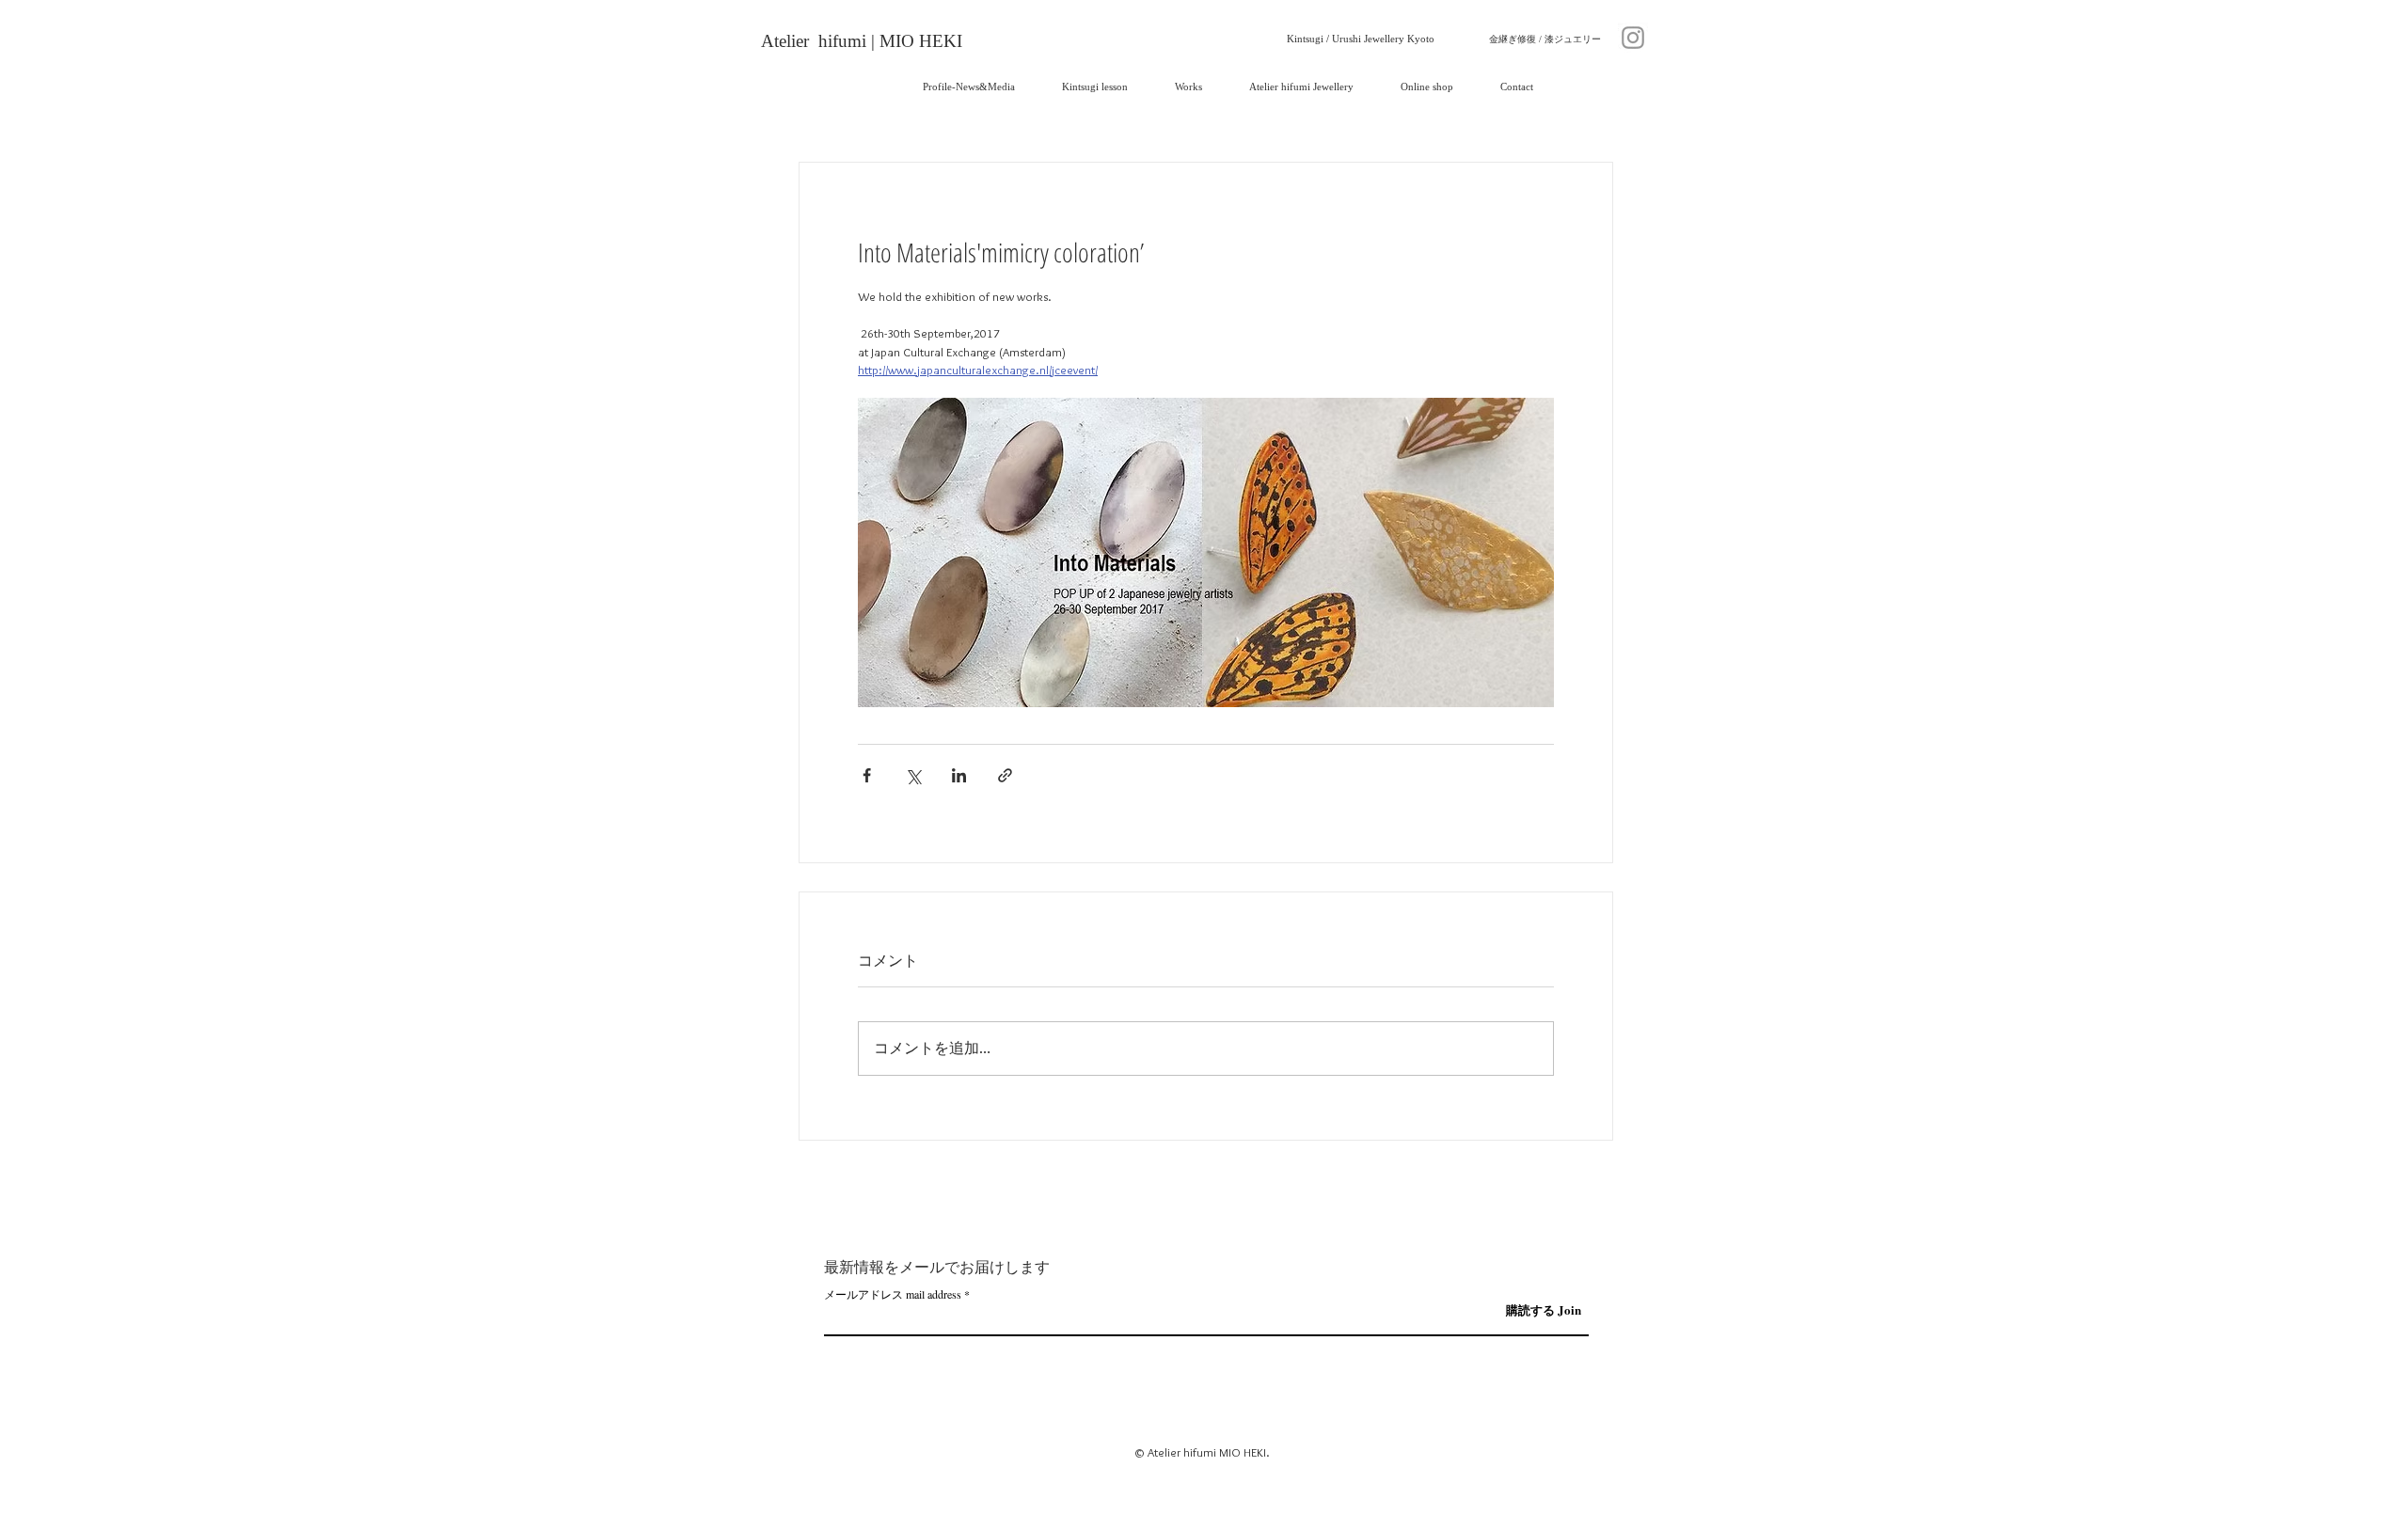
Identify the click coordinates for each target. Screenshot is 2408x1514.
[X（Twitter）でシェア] (913, 775)
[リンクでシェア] (1005, 775)
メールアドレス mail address (893, 1294)
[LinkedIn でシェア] (959, 775)
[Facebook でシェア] (867, 775)
